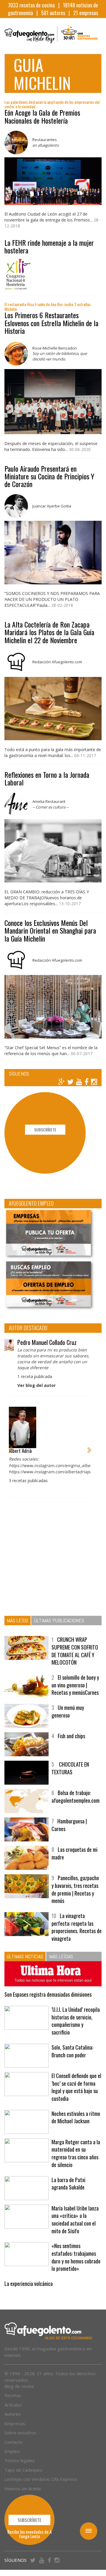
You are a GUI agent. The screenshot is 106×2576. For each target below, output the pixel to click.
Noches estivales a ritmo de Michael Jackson (76, 2117)
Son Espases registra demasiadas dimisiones (48, 1994)
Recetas (13, 2395)
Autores (13, 2414)
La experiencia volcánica (29, 2284)
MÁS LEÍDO (18, 1620)
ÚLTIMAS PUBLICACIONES (59, 1620)
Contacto (14, 2442)
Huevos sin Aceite (23, 2488)
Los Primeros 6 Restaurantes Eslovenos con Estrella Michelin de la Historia (51, 323)
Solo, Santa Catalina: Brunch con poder (72, 2051)
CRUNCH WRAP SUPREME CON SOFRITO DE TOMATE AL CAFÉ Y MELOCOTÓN (75, 1651)
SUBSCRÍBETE (45, 1129)
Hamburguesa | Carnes (69, 1825)
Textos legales (20, 2460)
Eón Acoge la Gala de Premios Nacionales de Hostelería (42, 116)
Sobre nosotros (20, 2433)
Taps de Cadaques (23, 2470)
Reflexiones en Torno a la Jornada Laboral (47, 778)
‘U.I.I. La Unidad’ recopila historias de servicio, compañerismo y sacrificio (76, 2021)
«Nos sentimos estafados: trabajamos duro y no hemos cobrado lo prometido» (76, 2257)
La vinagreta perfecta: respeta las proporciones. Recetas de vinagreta (77, 1927)
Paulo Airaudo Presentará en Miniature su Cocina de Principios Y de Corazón (49, 476)
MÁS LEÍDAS (61, 1956)
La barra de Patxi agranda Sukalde (68, 2184)
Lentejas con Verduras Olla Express (41, 2479)
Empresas (15, 2423)
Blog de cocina (19, 2386)
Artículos (13, 2405)
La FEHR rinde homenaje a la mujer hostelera (49, 246)
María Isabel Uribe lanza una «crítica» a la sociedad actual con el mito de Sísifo (75, 2220)
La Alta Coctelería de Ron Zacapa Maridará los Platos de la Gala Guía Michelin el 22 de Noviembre (49, 632)
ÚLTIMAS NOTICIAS (25, 1956)
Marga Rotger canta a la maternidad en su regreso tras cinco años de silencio (76, 2153)
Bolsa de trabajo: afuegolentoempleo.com (76, 1796)
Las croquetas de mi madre (74, 1853)
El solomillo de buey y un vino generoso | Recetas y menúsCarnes (75, 1685)
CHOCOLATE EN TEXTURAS (70, 1768)
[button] (10, 1447)
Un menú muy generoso (68, 1711)
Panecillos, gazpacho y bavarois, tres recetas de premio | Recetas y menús (75, 1889)
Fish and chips (71, 1736)
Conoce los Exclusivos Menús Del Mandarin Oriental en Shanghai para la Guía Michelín (50, 930)
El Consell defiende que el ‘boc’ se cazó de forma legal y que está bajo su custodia (76, 2087)
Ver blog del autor (37, 1385)
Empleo (12, 2451)
